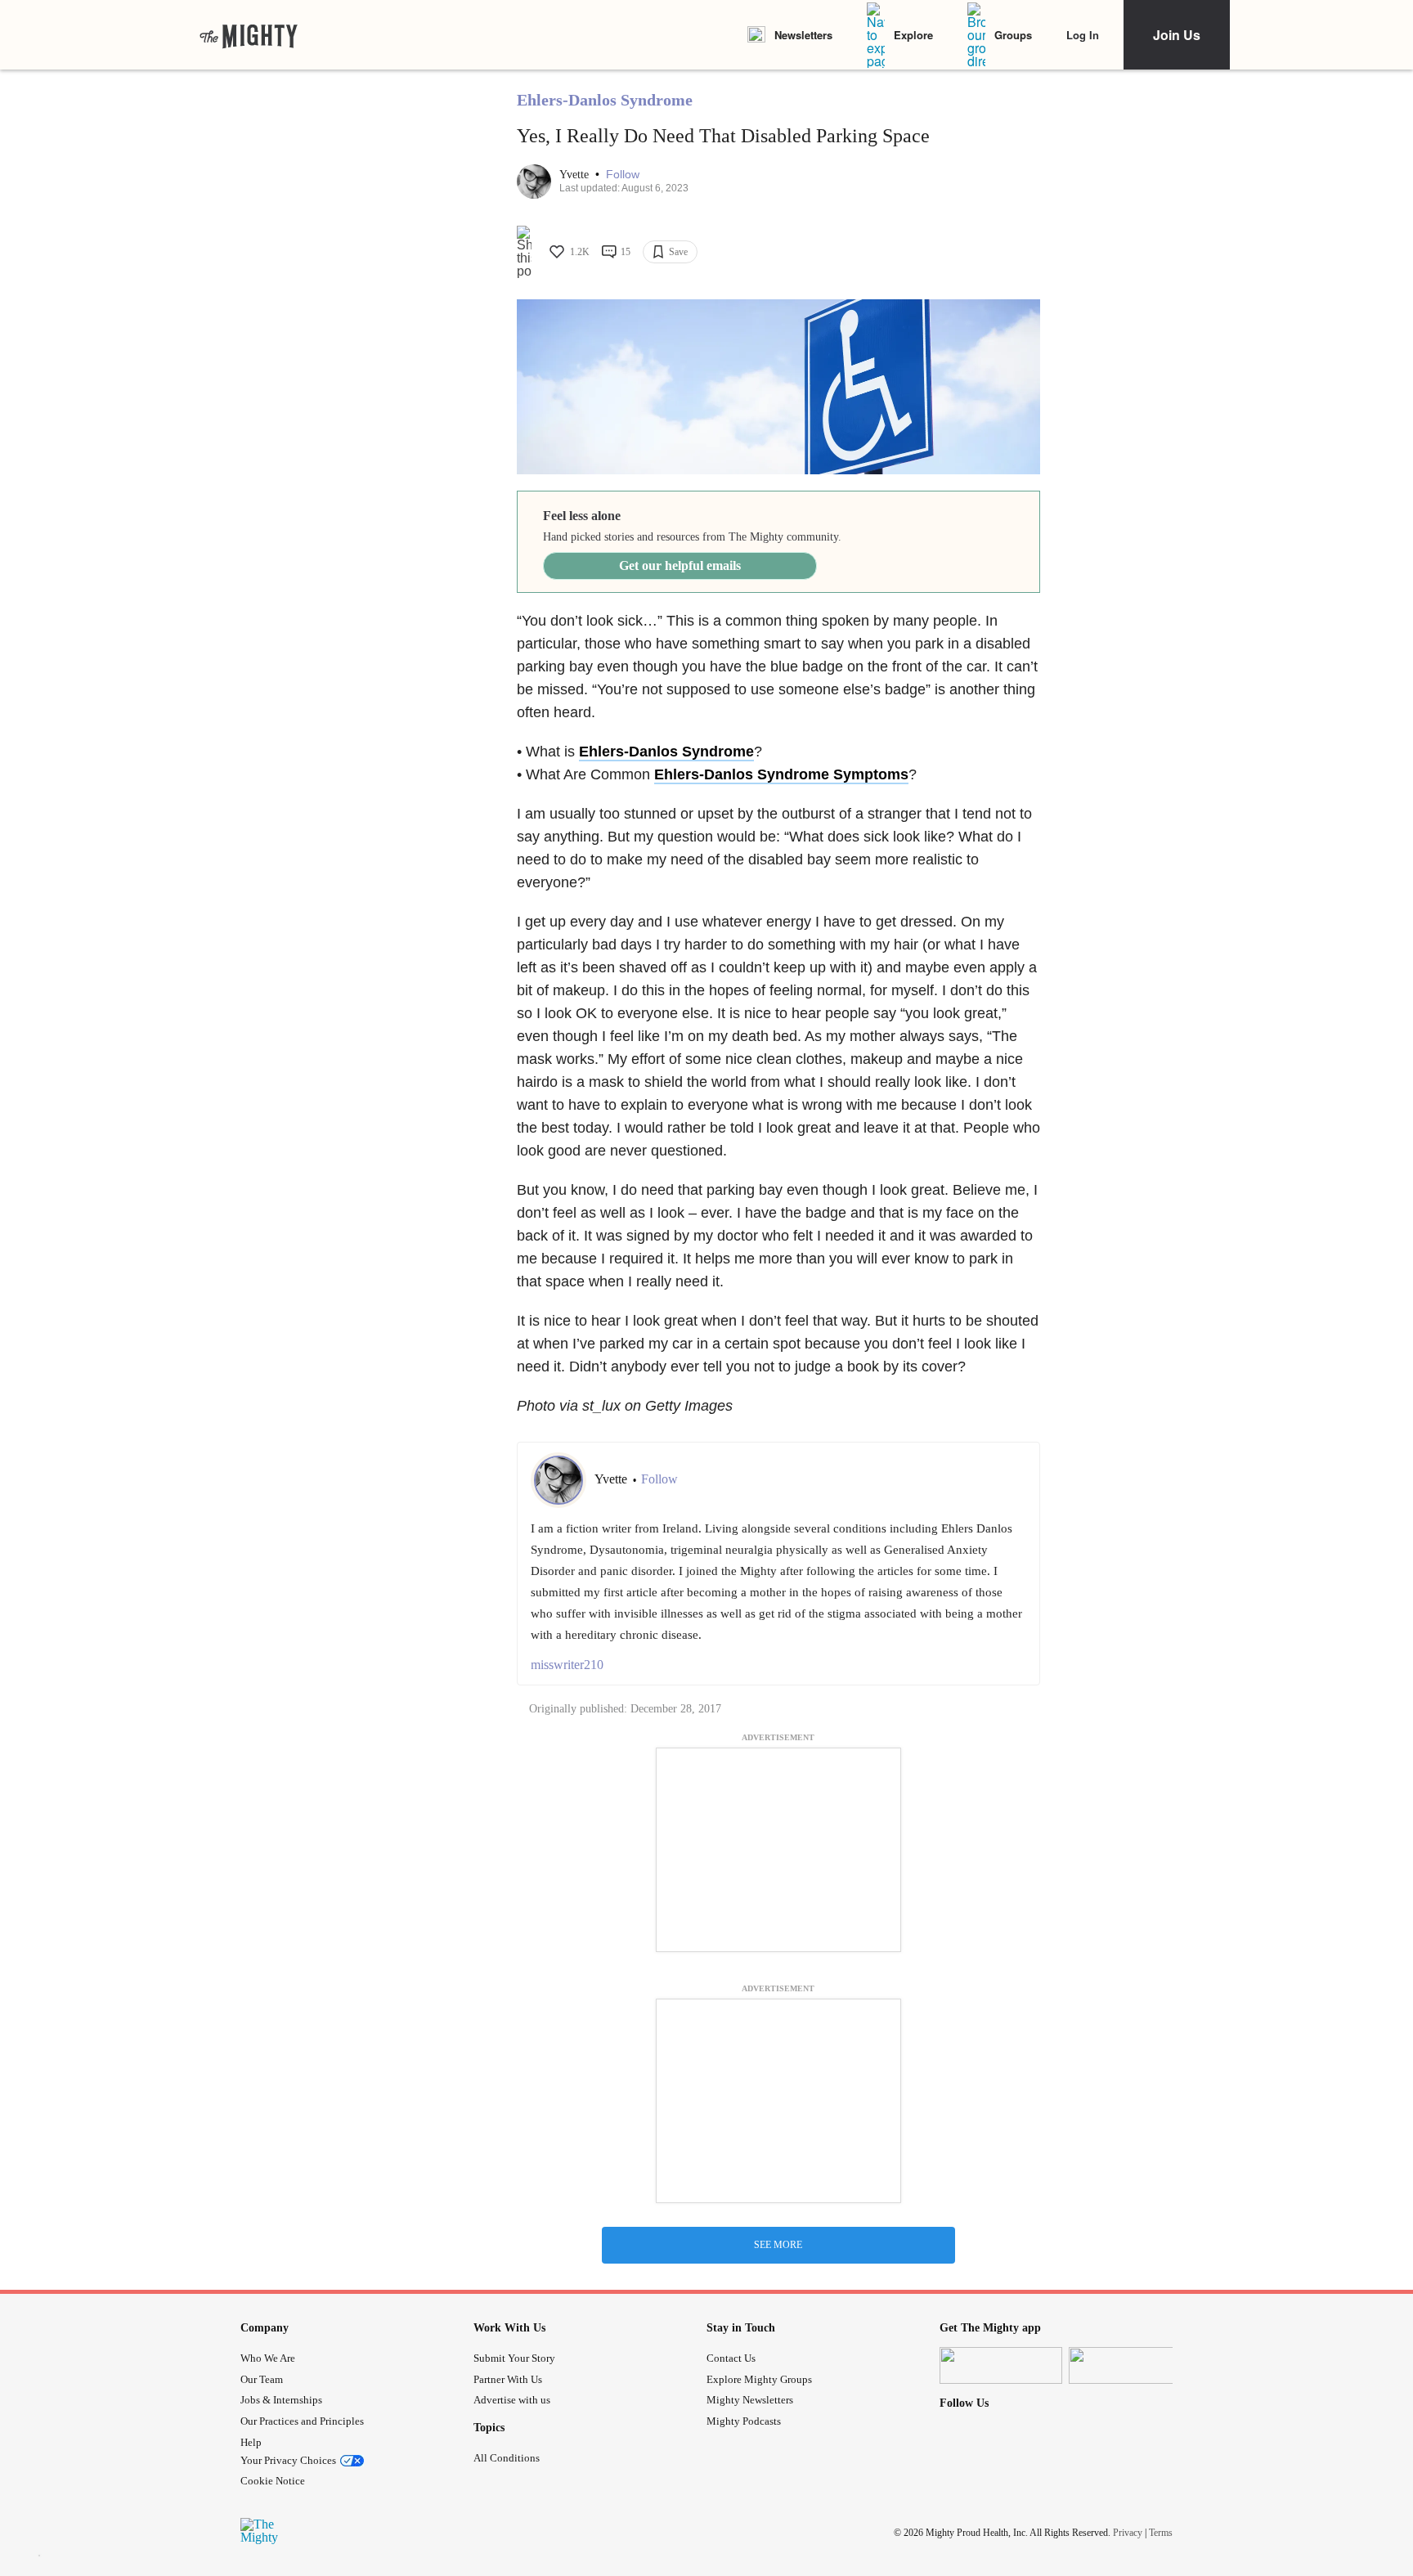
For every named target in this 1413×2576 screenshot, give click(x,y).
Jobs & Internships (281, 2400)
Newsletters (803, 35)
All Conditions (507, 2458)
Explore (913, 35)
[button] (623, 175)
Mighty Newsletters (750, 2400)
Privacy (1128, 2533)
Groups (1013, 35)
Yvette (576, 175)
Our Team (262, 2379)
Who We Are (268, 2358)
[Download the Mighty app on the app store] (1001, 2365)
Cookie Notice (273, 2481)
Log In (1083, 35)
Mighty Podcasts (744, 2421)
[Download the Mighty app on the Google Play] (1130, 2365)
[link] (249, 35)
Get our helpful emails (680, 565)
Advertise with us (512, 2400)
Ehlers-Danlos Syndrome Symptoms (781, 774)
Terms (1161, 2533)
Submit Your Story (514, 2358)
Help (251, 2442)
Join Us (1177, 35)
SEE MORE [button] (778, 2245)
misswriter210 (567, 1665)
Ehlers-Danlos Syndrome (605, 100)
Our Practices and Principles (302, 2421)
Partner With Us (508, 2379)
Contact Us (731, 2358)
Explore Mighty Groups (759, 2379)
